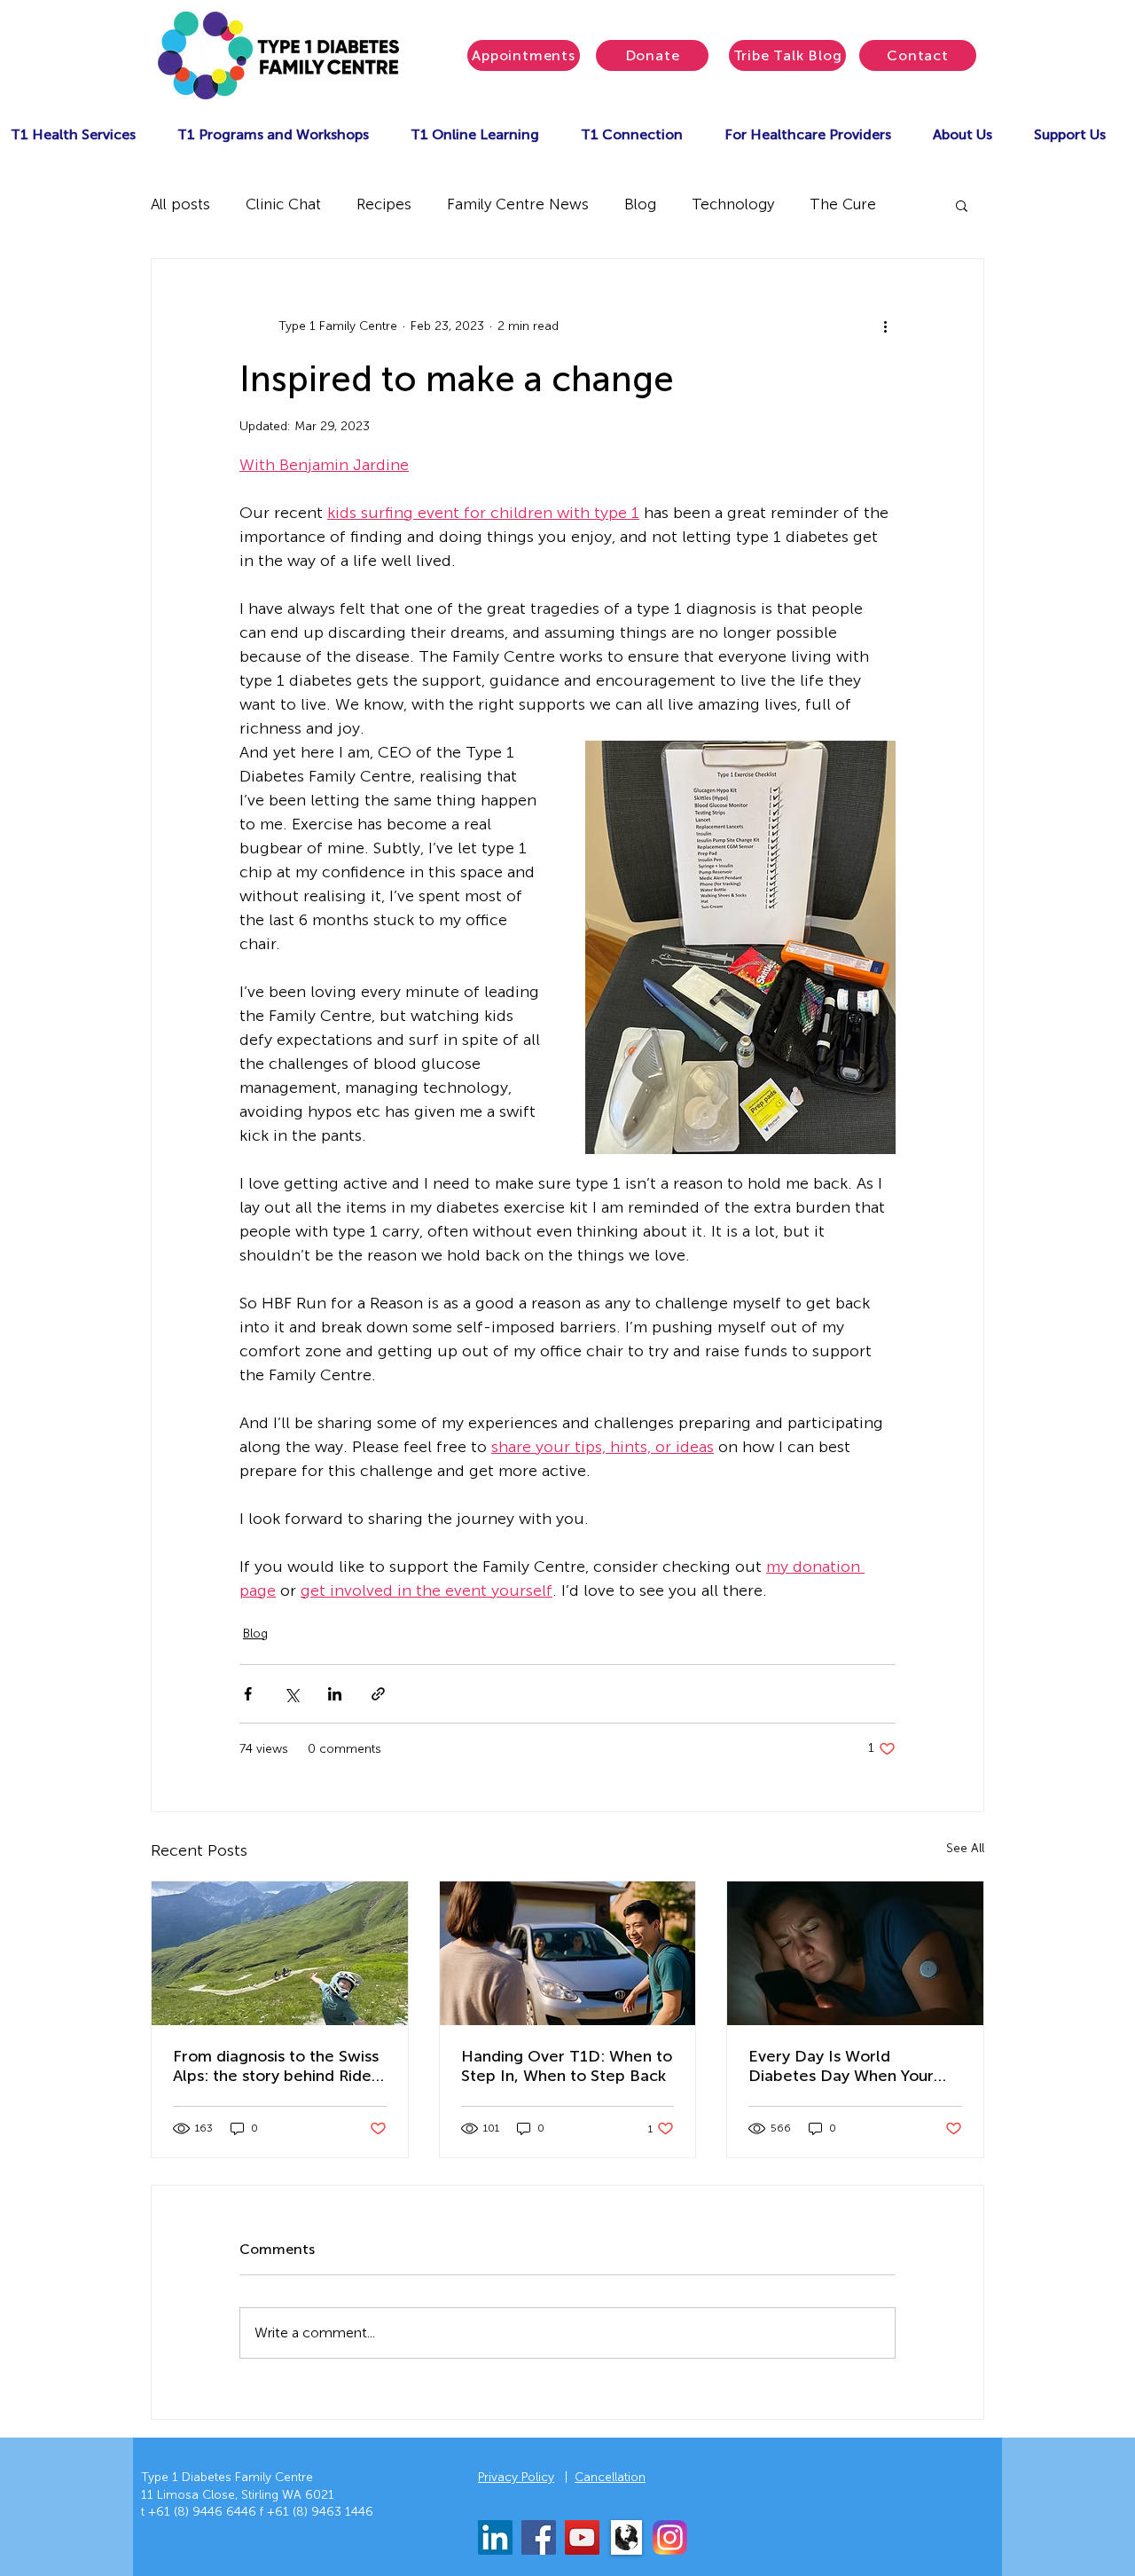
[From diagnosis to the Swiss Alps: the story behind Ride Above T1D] (280, 1953)
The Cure (843, 204)
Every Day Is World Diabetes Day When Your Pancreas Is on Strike (841, 2066)
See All (965, 1848)
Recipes (384, 204)
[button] (273, 134)
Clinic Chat (283, 204)
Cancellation (610, 2477)
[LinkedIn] (495, 2537)
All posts (180, 204)
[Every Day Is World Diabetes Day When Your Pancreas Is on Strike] (855, 1953)
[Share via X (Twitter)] (291, 1694)
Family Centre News (518, 204)
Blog (640, 204)
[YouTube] (582, 2537)
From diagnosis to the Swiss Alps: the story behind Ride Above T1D (276, 2066)
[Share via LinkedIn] (335, 1694)
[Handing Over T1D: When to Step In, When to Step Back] (568, 1953)
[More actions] (885, 326)
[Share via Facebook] (248, 1694)
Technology (733, 204)
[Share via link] (378, 1694)
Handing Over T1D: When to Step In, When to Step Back (567, 2066)
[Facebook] (539, 2537)
